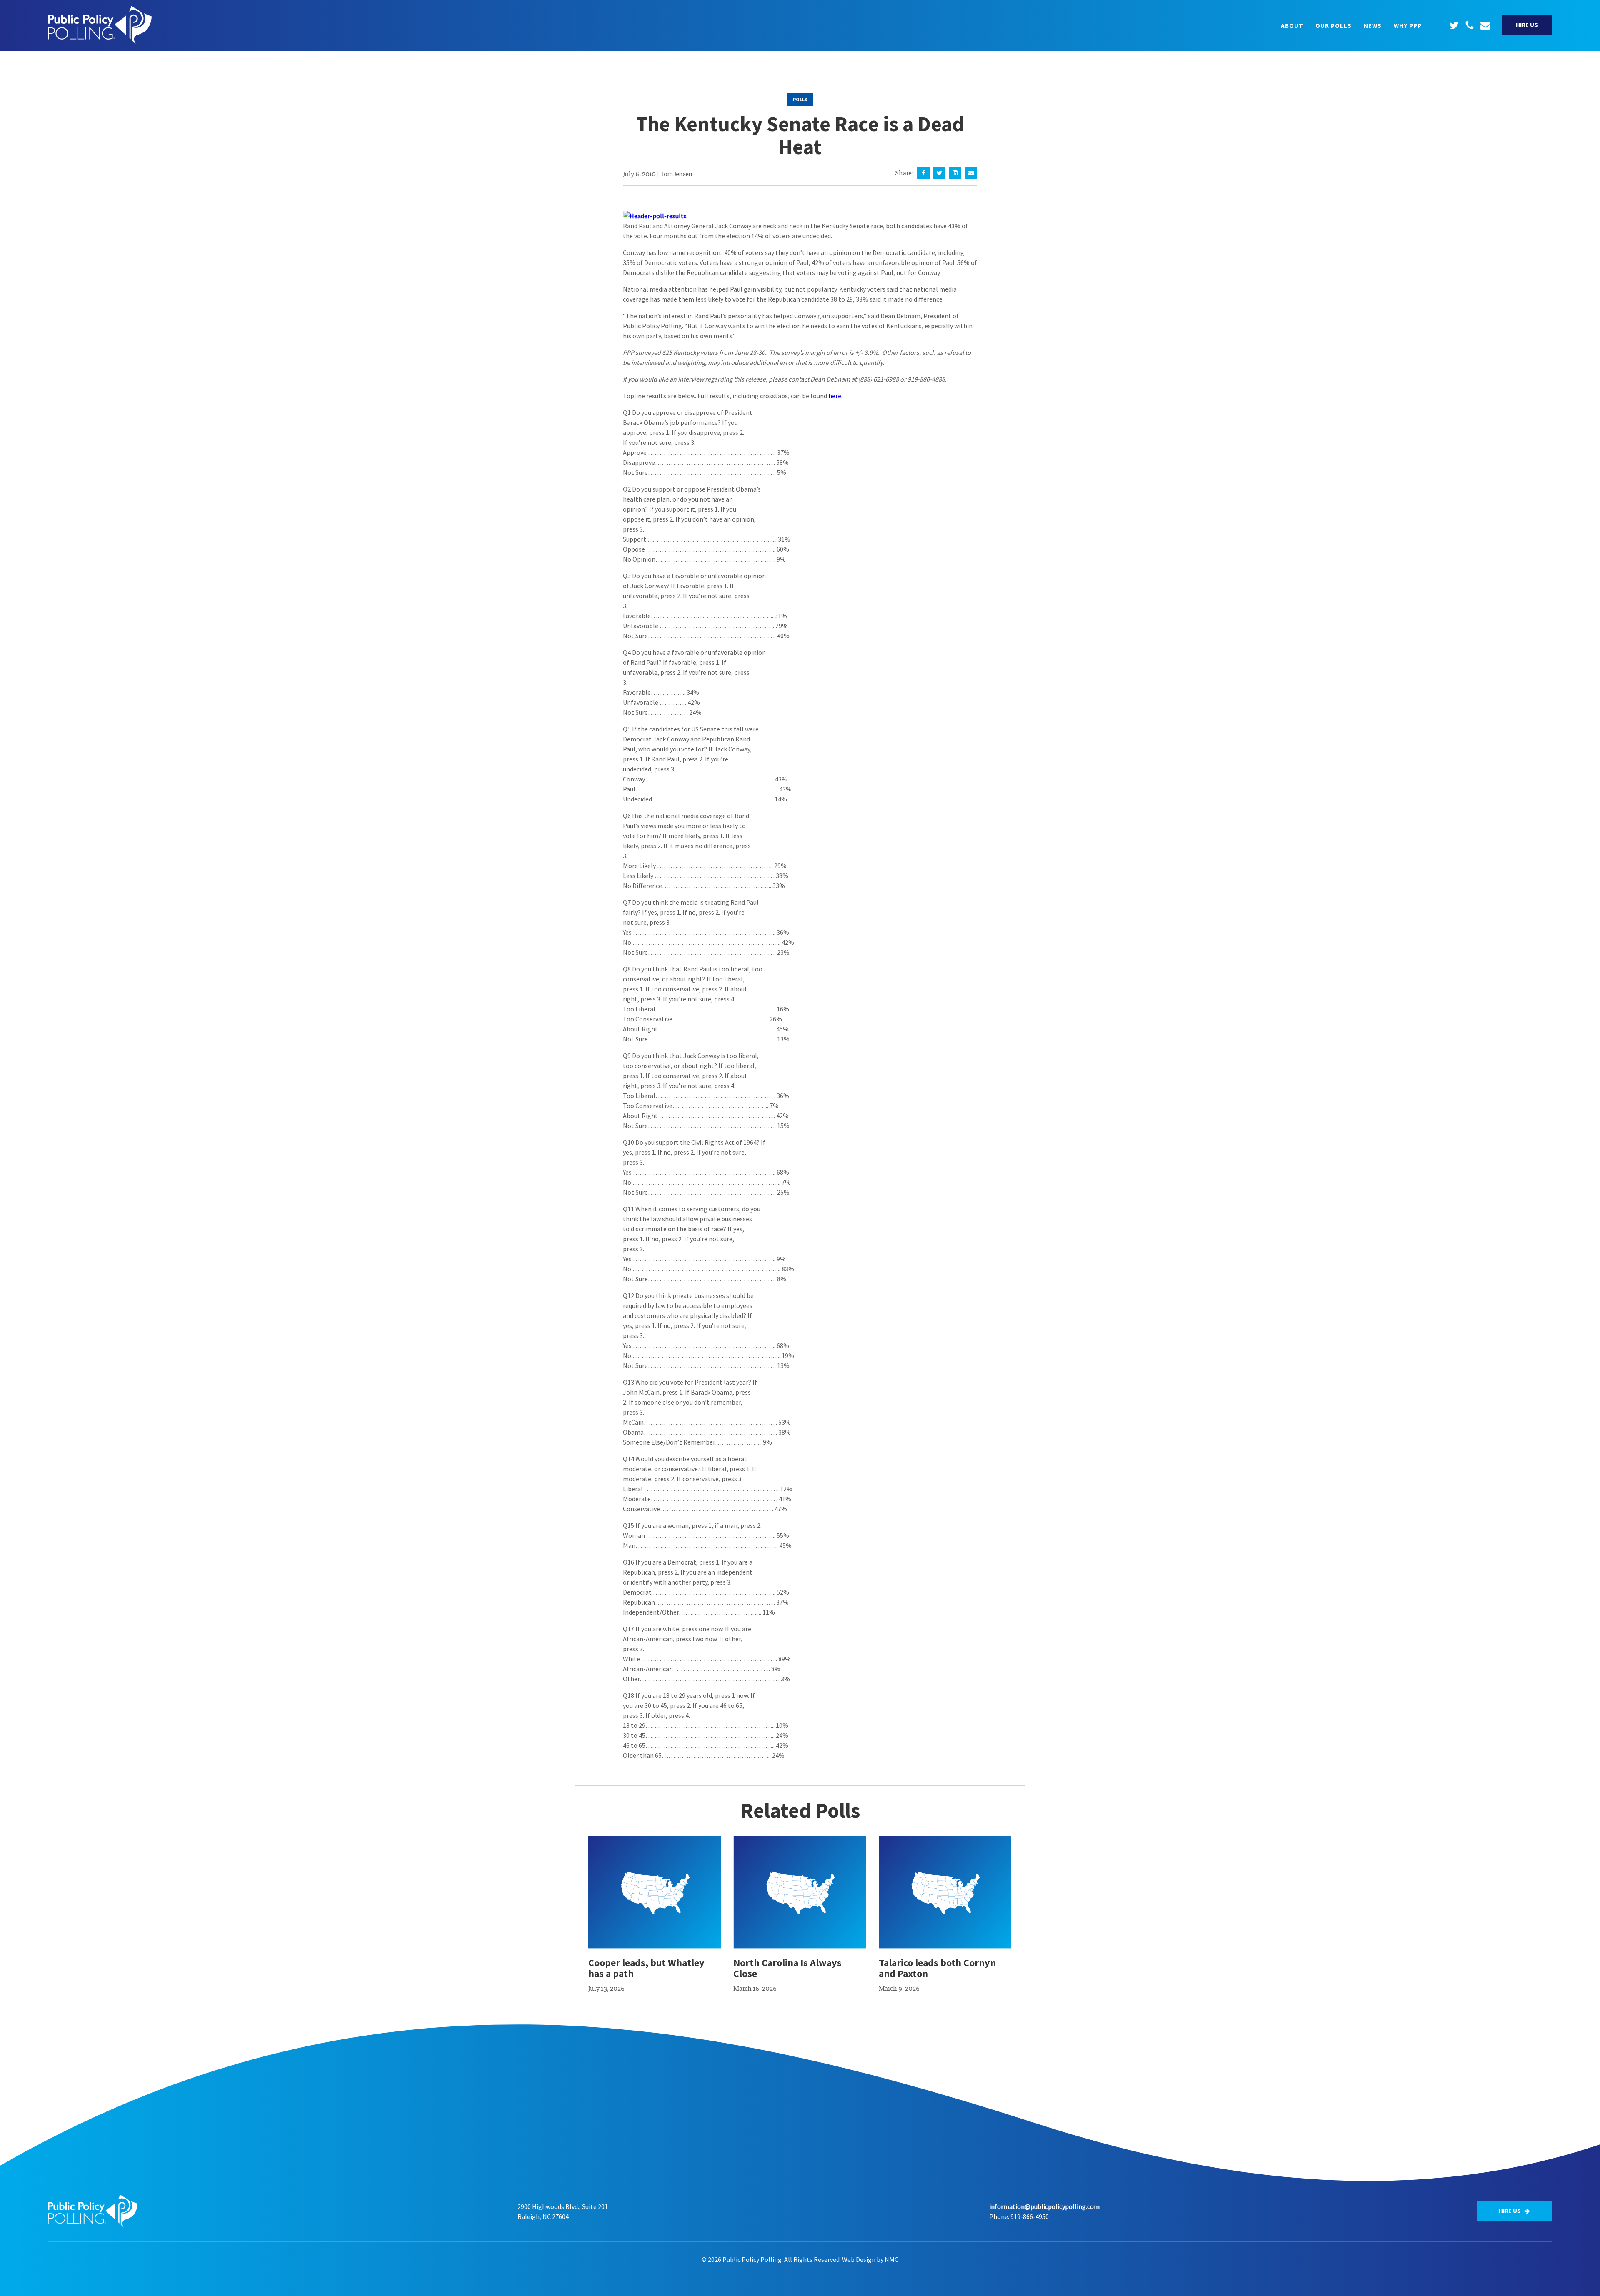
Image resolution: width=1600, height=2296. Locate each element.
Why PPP (1408, 26)
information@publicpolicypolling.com (1044, 2206)
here (835, 396)
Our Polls (1334, 26)
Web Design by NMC (870, 2259)
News (1373, 26)
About (1292, 26)
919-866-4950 (1030, 2216)
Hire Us (1527, 25)
